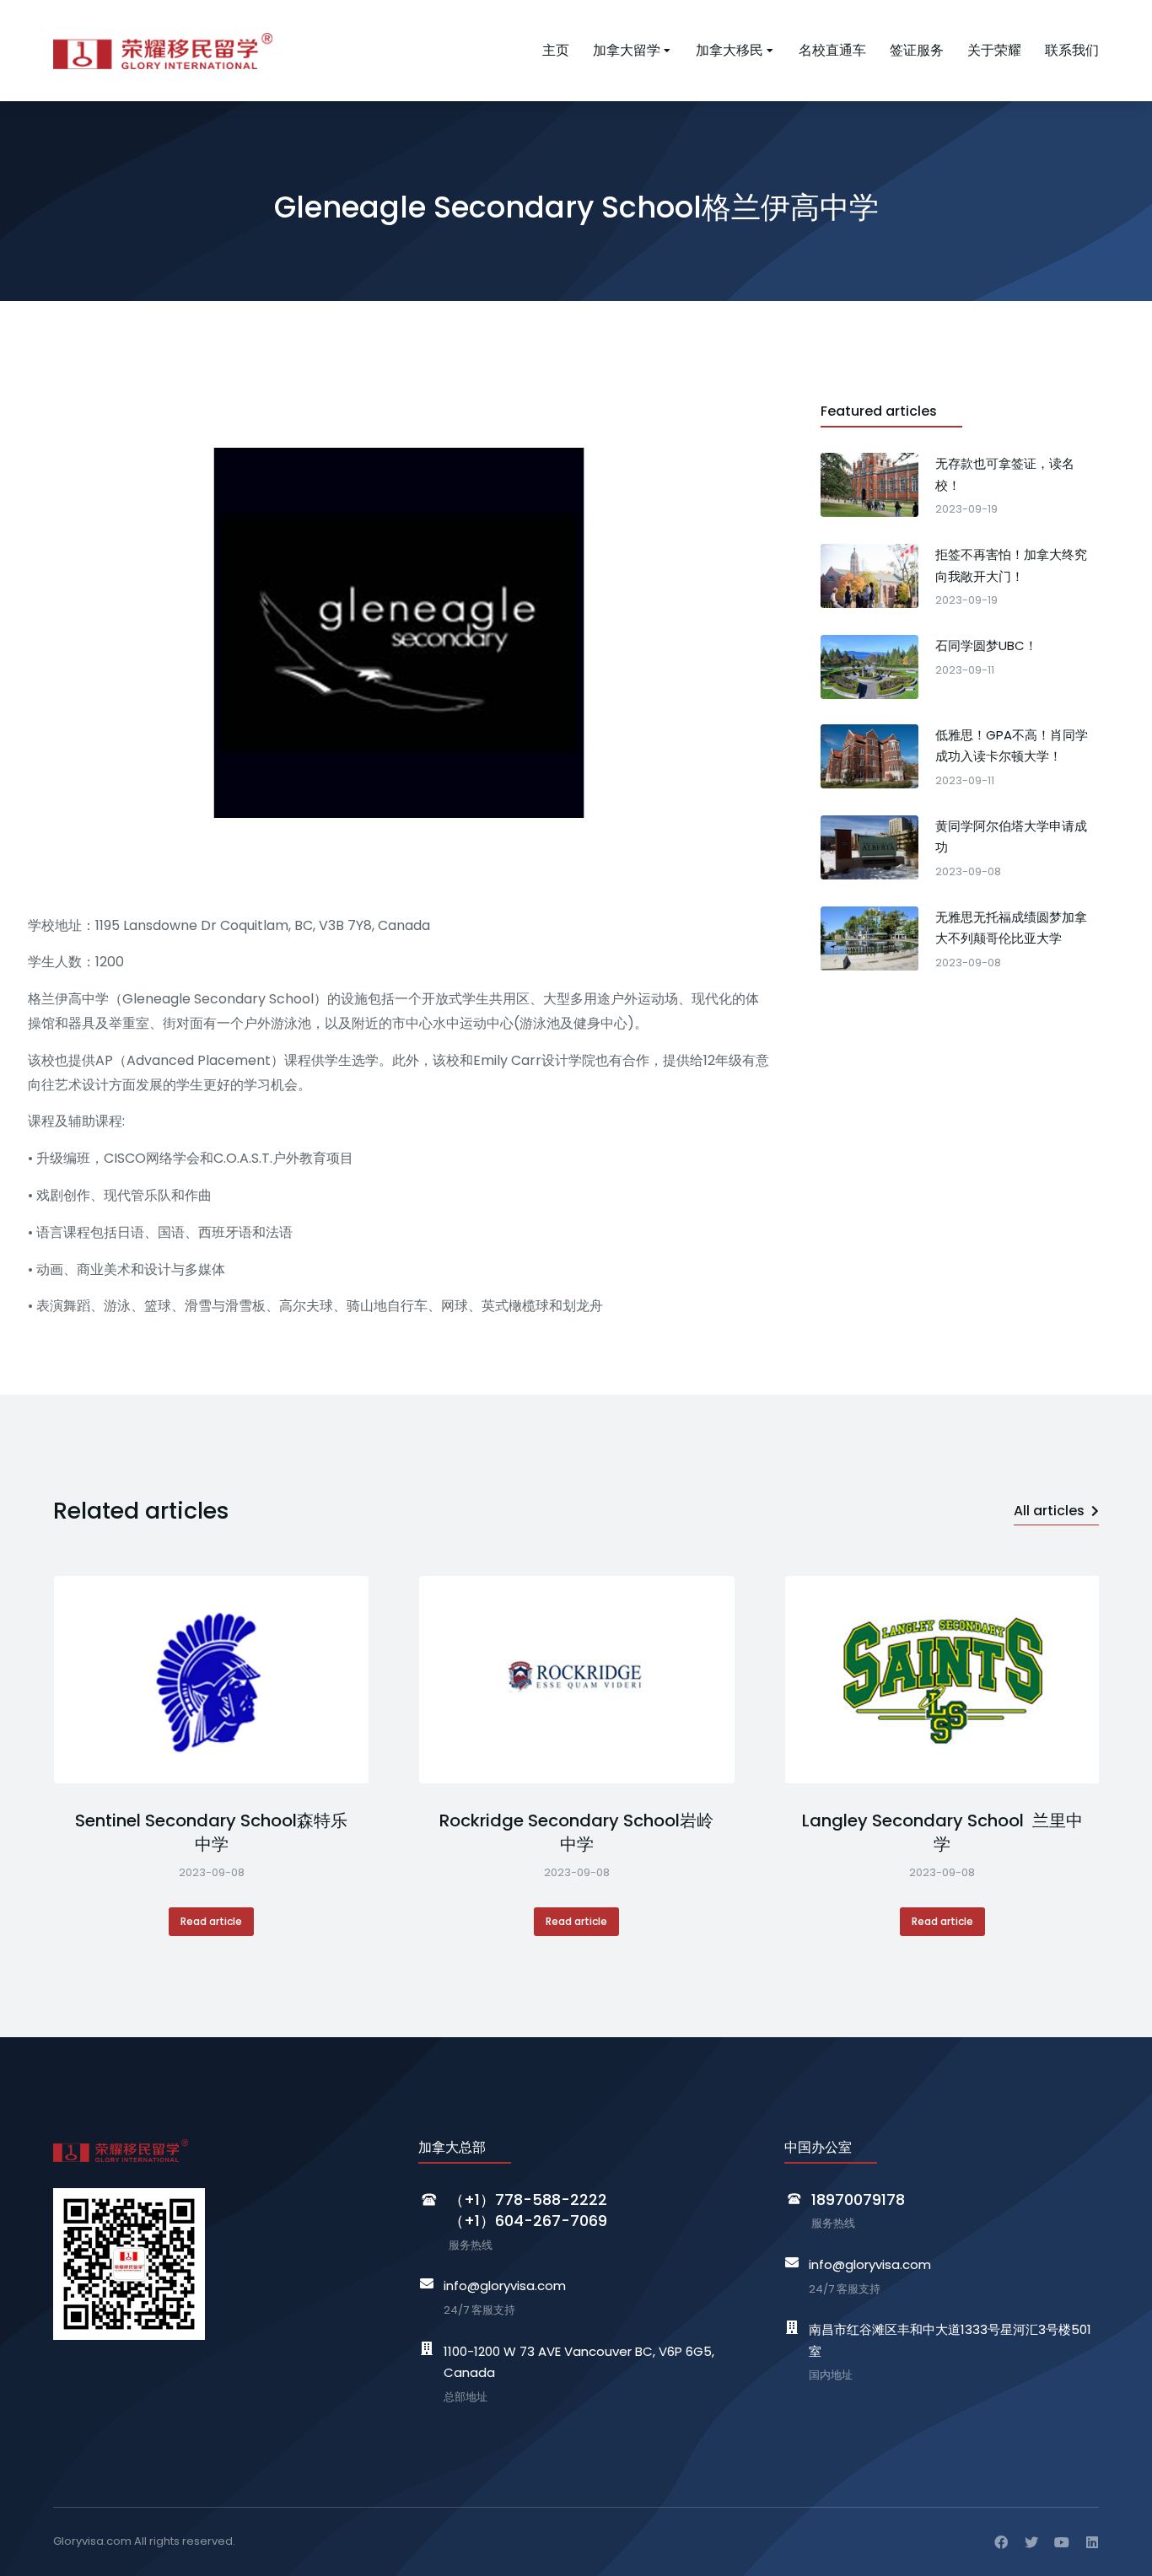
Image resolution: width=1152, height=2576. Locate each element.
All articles (1049, 1511)
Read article (211, 1921)
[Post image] (211, 1680)
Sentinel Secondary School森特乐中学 (211, 1832)
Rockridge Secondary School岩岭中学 (576, 1832)
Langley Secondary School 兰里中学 (942, 1832)
